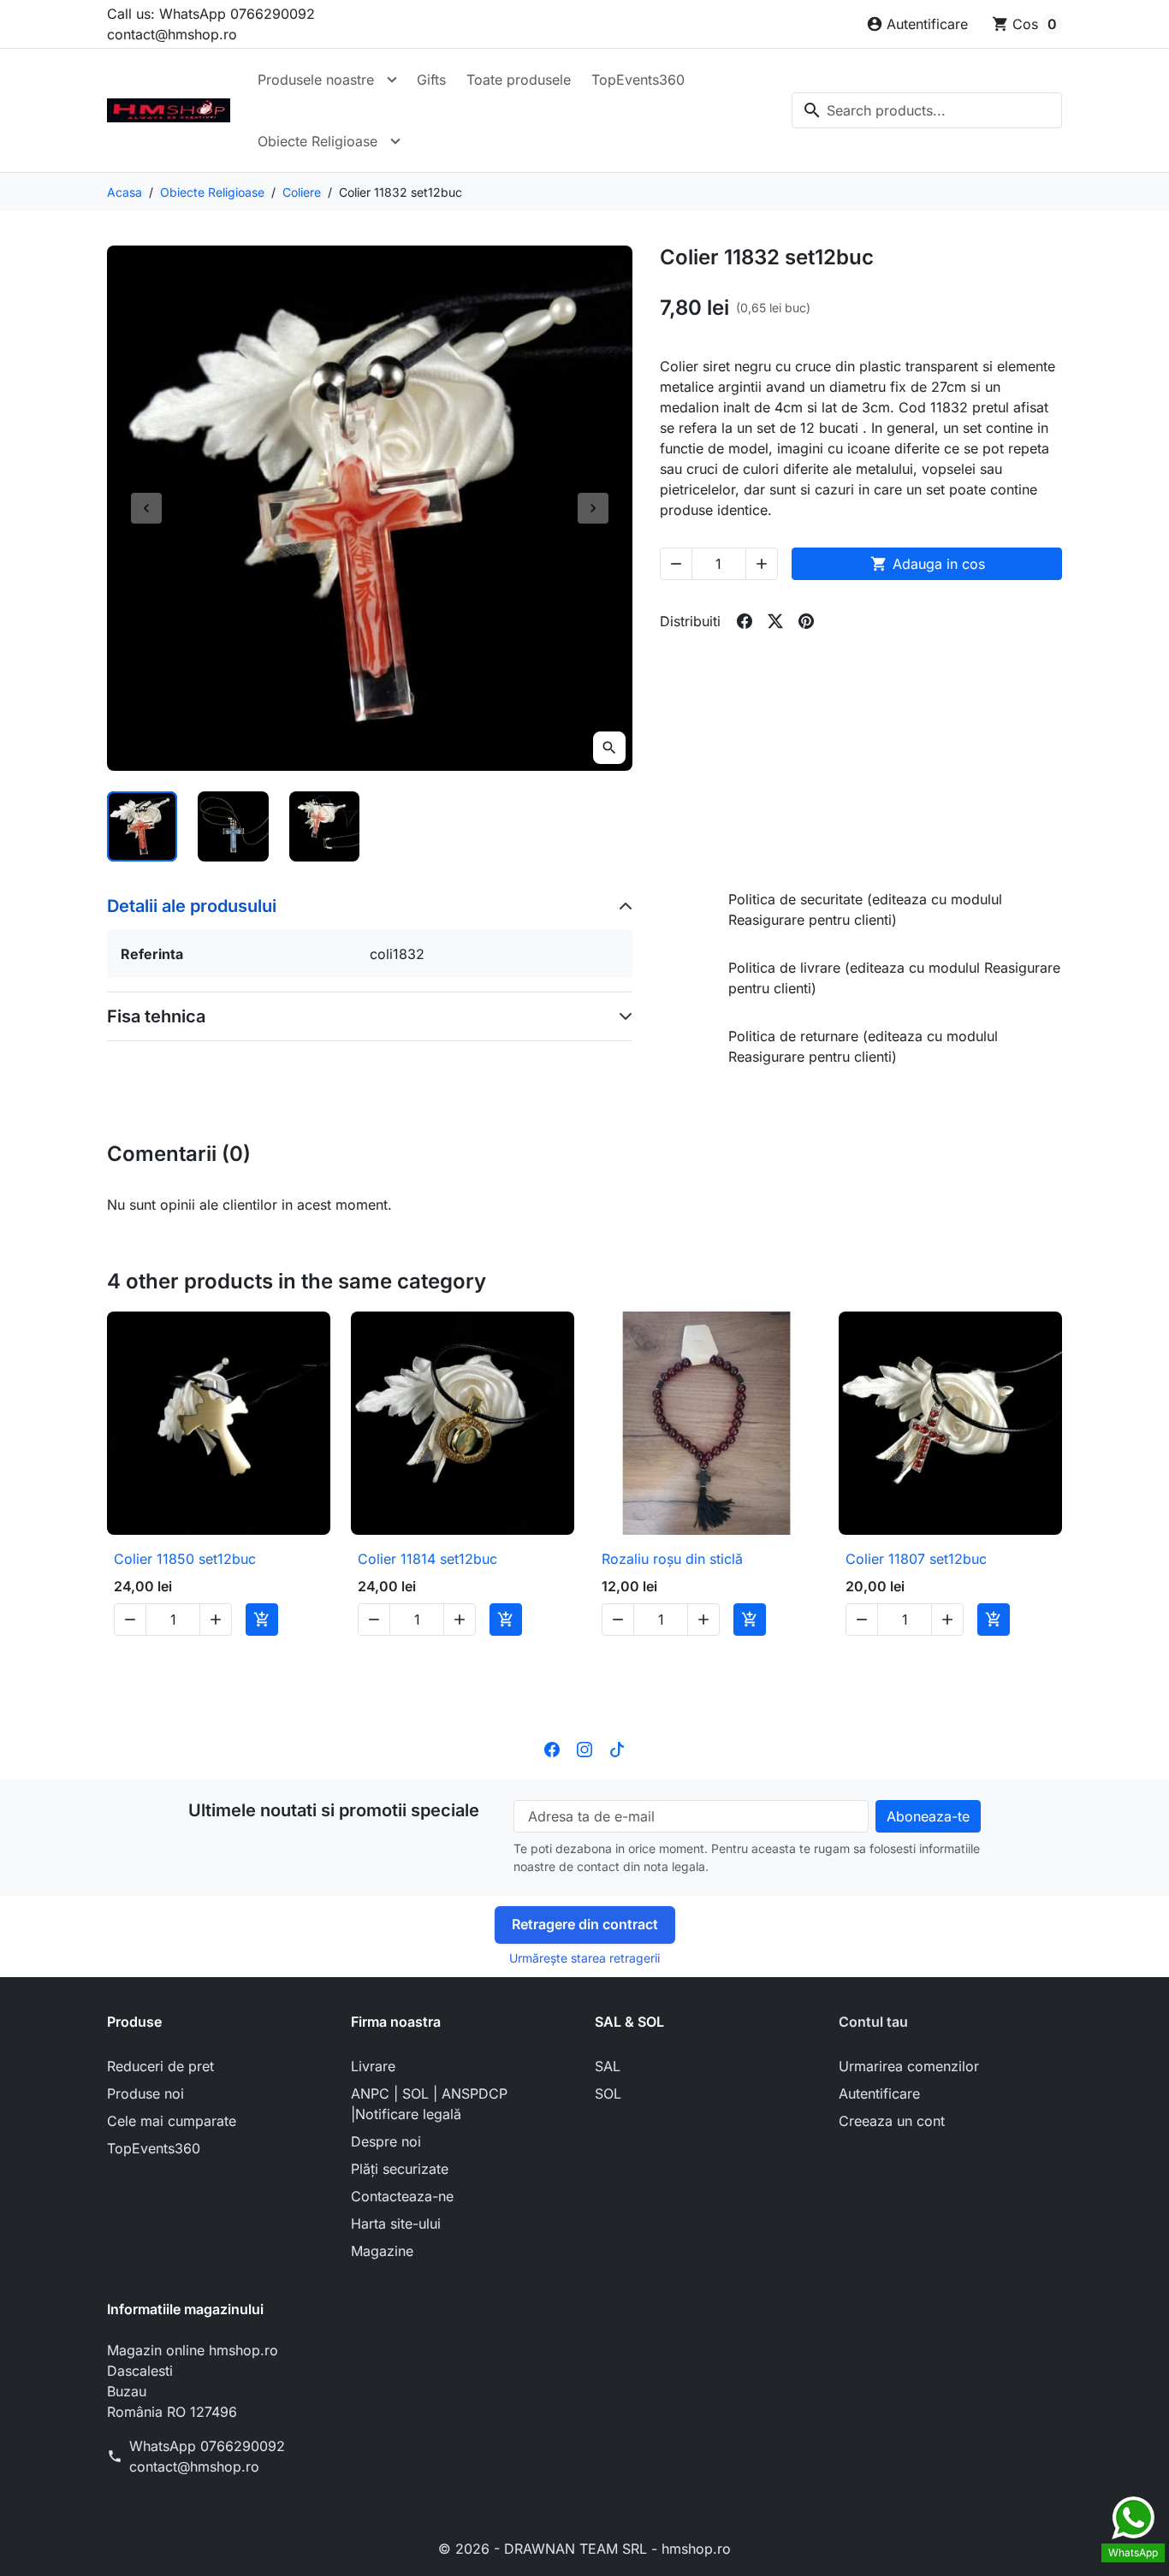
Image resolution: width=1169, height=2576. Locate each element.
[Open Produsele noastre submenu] (392, 80)
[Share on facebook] (745, 621)
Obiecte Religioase (317, 141)
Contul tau (873, 2022)
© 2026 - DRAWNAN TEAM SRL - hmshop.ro (584, 2549)
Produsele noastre (316, 80)
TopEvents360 (638, 80)
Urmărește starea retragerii (584, 1958)
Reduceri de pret (160, 2066)
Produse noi (145, 2093)
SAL (608, 2066)
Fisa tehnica (156, 1016)
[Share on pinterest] (806, 621)
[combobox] (927, 110)
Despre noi (386, 2141)
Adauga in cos (928, 564)
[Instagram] (584, 1749)
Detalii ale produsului (192, 906)
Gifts (431, 80)
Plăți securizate (400, 2169)
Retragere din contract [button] (585, 1924)
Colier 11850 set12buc (185, 1559)
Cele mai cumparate (172, 2121)
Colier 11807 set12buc (916, 1559)
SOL (608, 2093)
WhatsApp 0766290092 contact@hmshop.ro (207, 2456)
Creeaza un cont (892, 2121)
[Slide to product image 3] (324, 826)
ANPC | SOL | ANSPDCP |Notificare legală (429, 2104)
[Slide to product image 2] (233, 826)
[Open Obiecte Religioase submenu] (395, 141)
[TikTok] (617, 1749)
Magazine (382, 2251)
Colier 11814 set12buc (427, 1559)
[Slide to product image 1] (142, 826)
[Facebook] (552, 1749)
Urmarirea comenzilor (909, 2066)
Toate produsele (519, 80)
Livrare (373, 2066)
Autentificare (879, 2093)
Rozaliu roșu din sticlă (672, 1559)
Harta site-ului (396, 2224)
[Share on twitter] (775, 621)
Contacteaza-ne (402, 2196)
